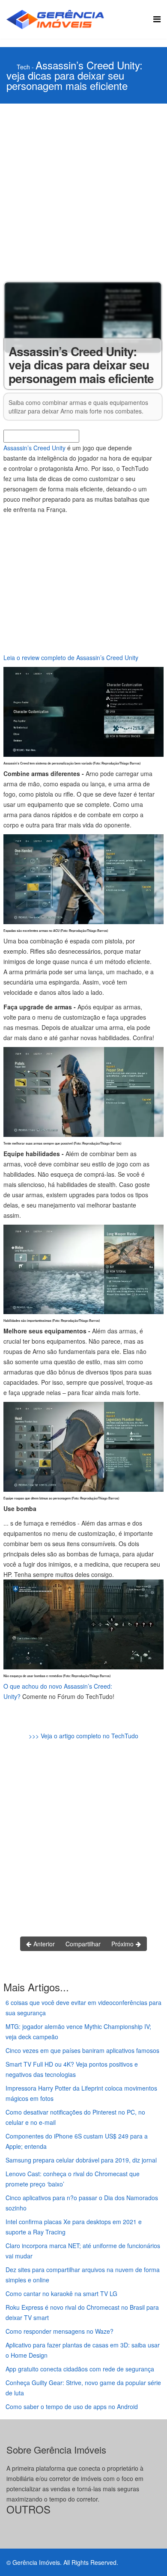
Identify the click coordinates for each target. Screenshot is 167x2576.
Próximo (123, 1944)
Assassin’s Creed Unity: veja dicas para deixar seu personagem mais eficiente (75, 75)
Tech (23, 67)
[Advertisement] (83, 191)
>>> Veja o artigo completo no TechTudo (83, 1736)
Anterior (43, 1944)
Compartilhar (83, 1944)
